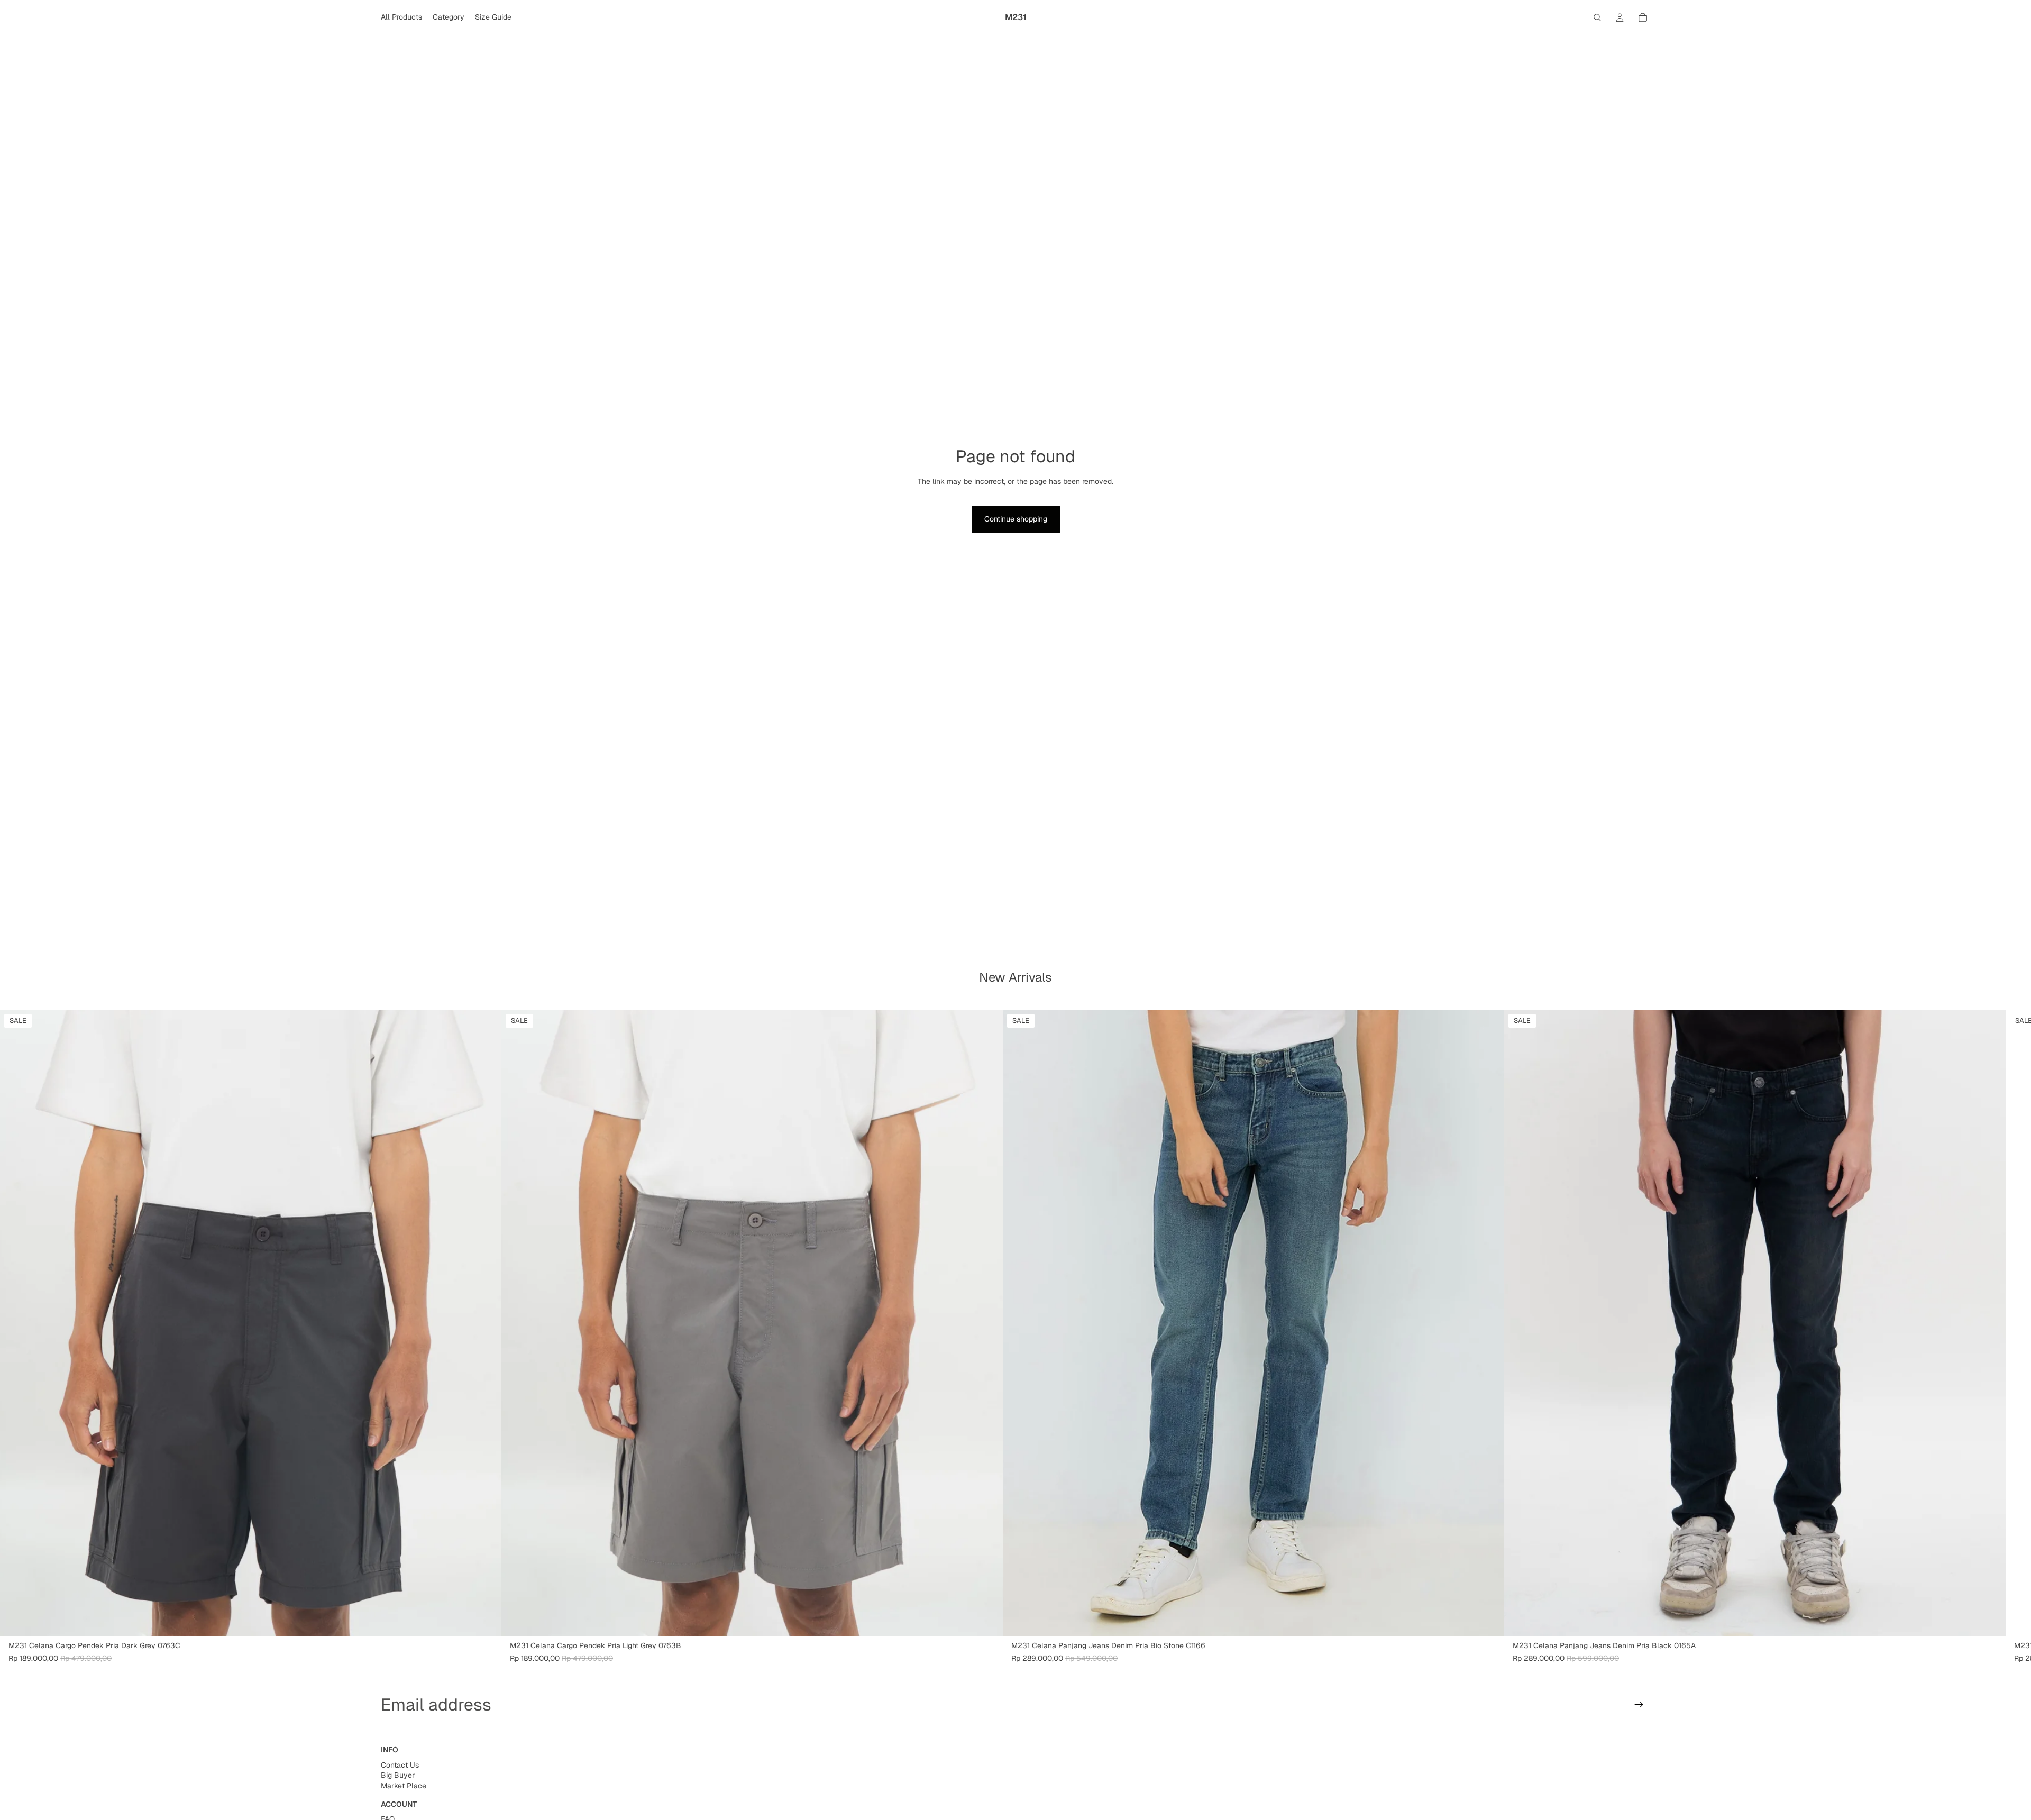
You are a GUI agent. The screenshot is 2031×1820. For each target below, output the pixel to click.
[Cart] (1643, 17)
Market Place (404, 1786)
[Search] (1597, 17)
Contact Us (400, 1765)
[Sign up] (1639, 1705)
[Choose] (485, 1620)
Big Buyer (398, 1776)
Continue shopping (1016, 519)
